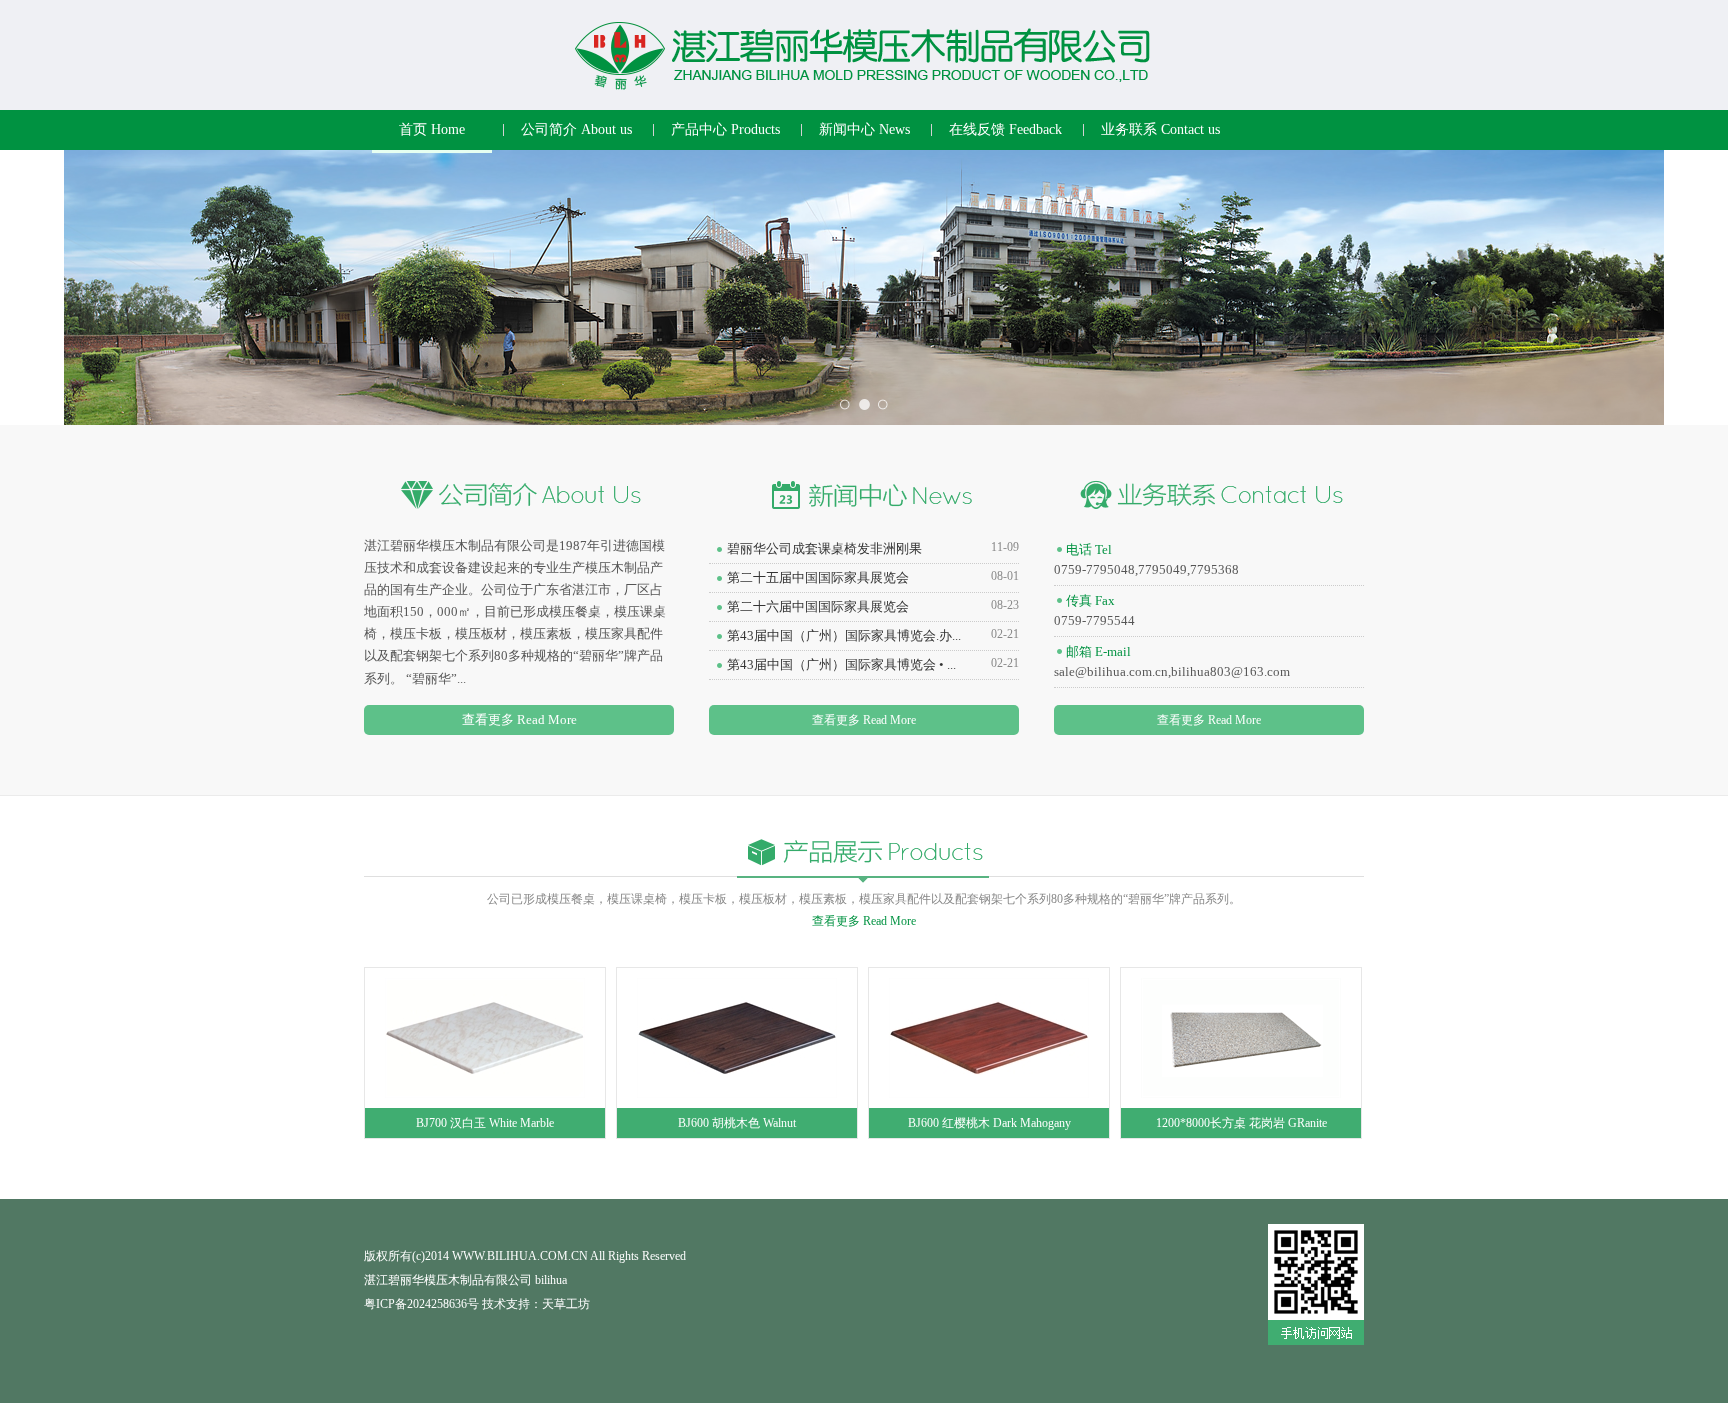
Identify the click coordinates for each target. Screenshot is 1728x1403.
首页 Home (432, 129)
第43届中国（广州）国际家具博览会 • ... (841, 664)
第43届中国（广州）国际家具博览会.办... (844, 635)
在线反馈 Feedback (1005, 129)
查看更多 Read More (519, 719)
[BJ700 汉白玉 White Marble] (485, 1037)
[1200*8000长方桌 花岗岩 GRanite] (1241, 1037)
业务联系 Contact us (1160, 129)
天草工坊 (566, 1304)
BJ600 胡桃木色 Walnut (737, 1123)
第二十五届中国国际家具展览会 (818, 577)
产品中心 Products (725, 129)
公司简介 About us (576, 129)
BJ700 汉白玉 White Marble (485, 1123)
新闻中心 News (864, 129)
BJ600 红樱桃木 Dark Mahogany (989, 1123)
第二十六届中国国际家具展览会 (818, 606)
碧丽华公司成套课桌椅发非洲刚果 (824, 548)
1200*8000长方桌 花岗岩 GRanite (1241, 1123)
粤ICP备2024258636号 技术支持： (453, 1304)
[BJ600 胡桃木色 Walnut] (737, 1037)
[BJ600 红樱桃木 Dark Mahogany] (989, 1037)
